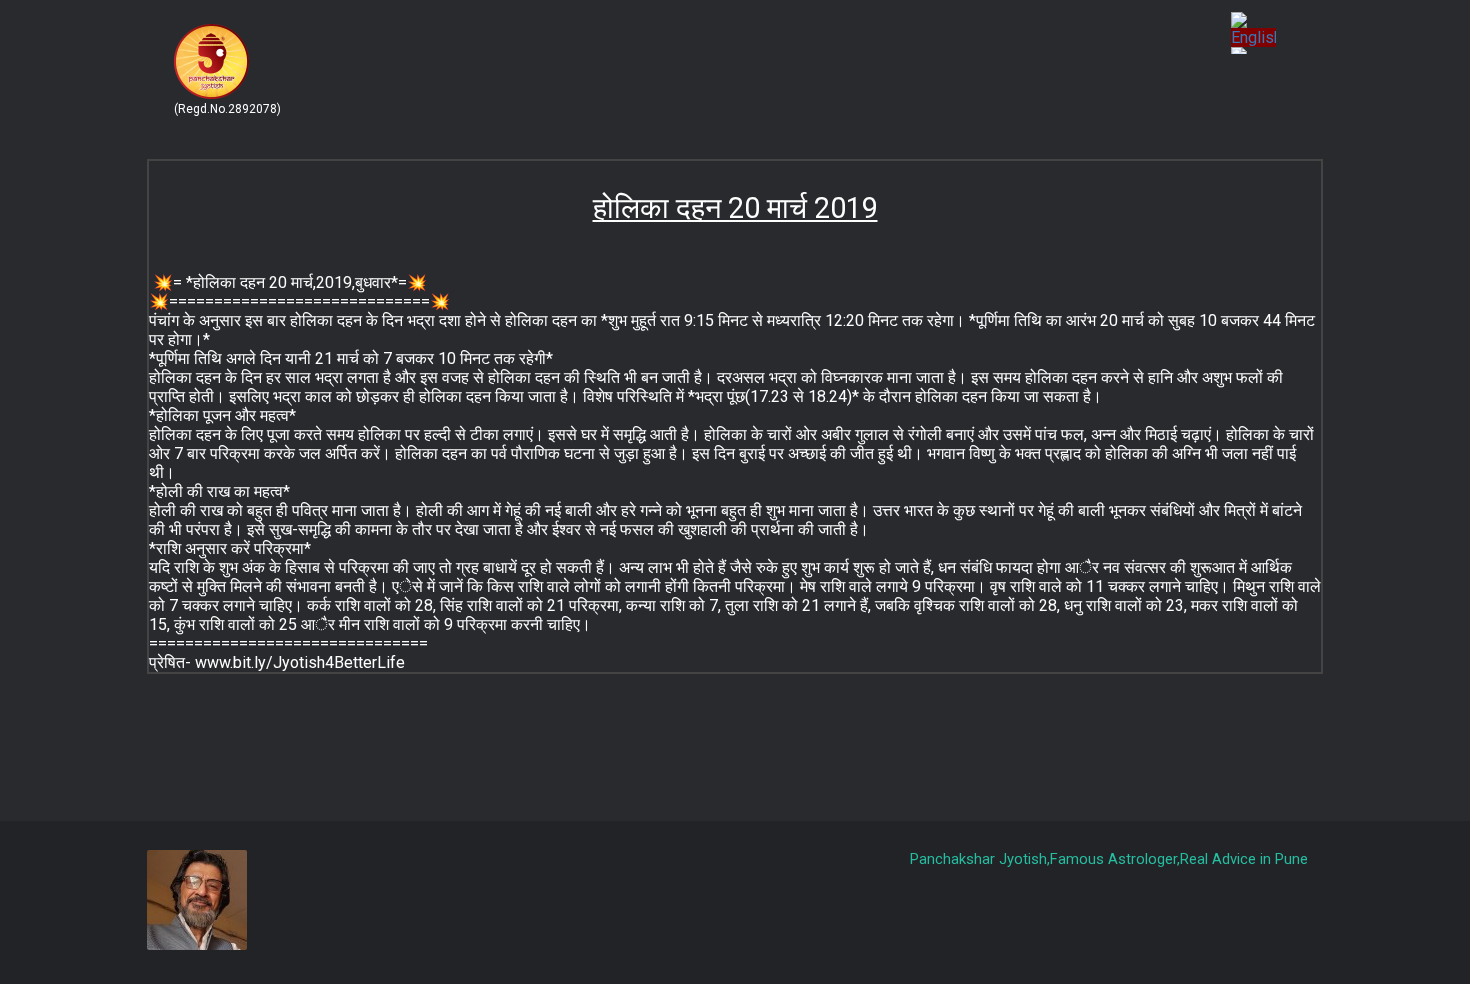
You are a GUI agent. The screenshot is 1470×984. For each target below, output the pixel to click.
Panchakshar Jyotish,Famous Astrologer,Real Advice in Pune (1109, 859)
